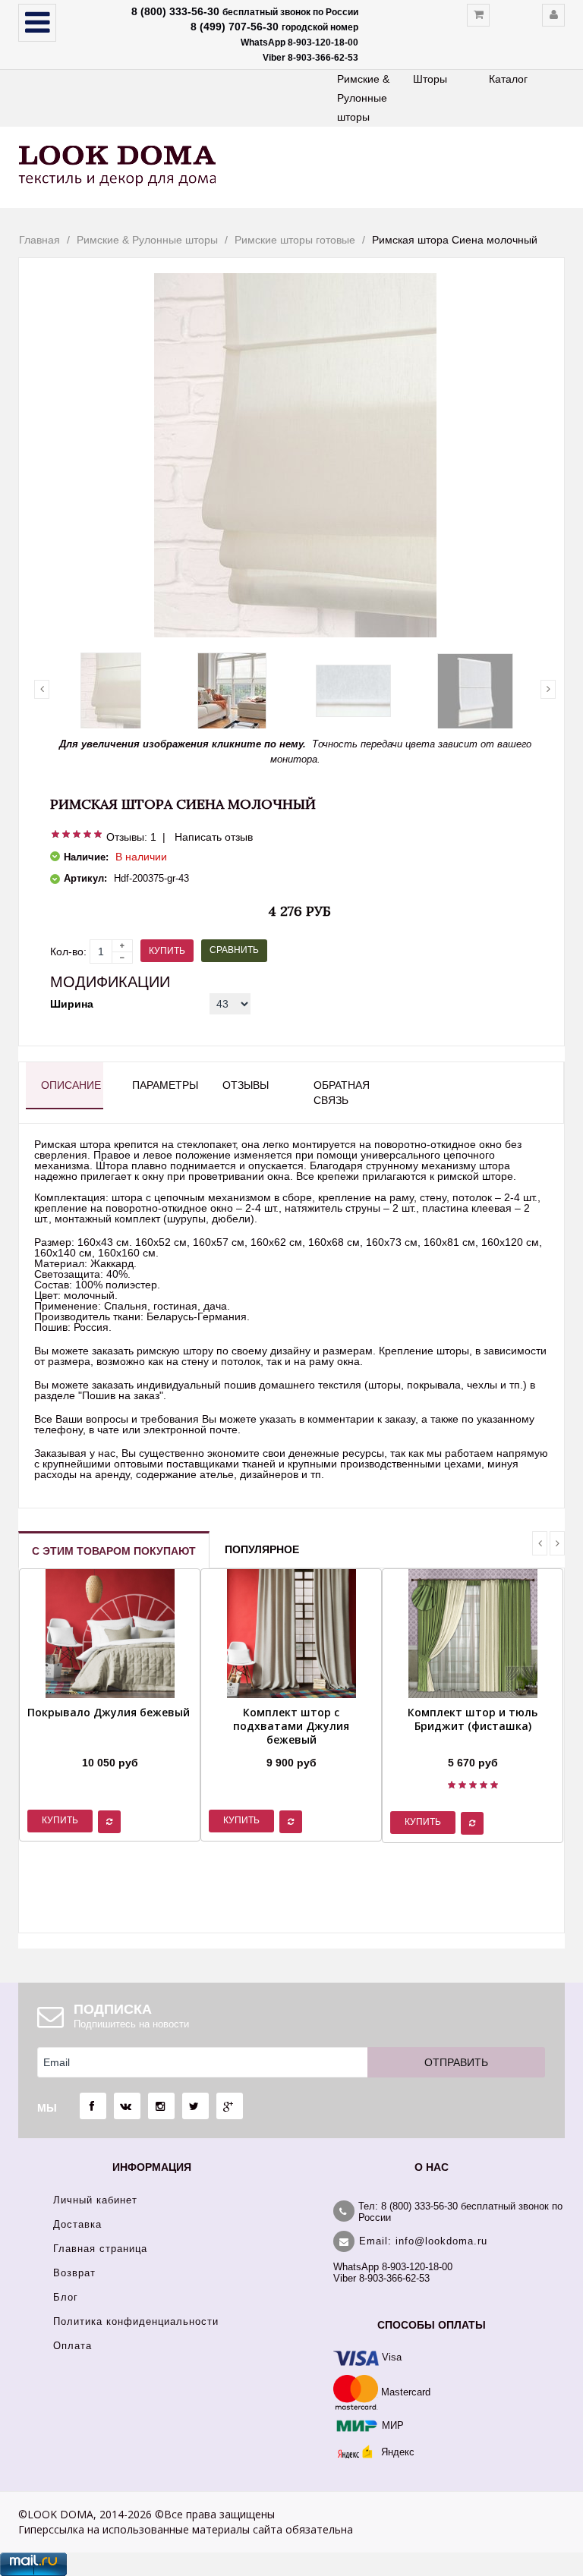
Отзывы (246, 1085)
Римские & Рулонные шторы (363, 98)
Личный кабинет (95, 2200)
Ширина (72, 1004)
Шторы (430, 79)
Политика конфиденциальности (136, 2321)
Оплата (72, 2346)
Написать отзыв (214, 837)
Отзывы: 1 (131, 837)
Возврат (74, 2273)
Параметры (163, 1085)
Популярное (262, 1549)
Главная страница (100, 2249)
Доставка (77, 2224)
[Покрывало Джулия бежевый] (109, 1744)
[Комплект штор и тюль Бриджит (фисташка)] (473, 1744)
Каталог (508, 79)
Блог (66, 2297)
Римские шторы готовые (295, 240)
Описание (71, 1085)
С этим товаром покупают (114, 1551)
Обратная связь (342, 1093)
